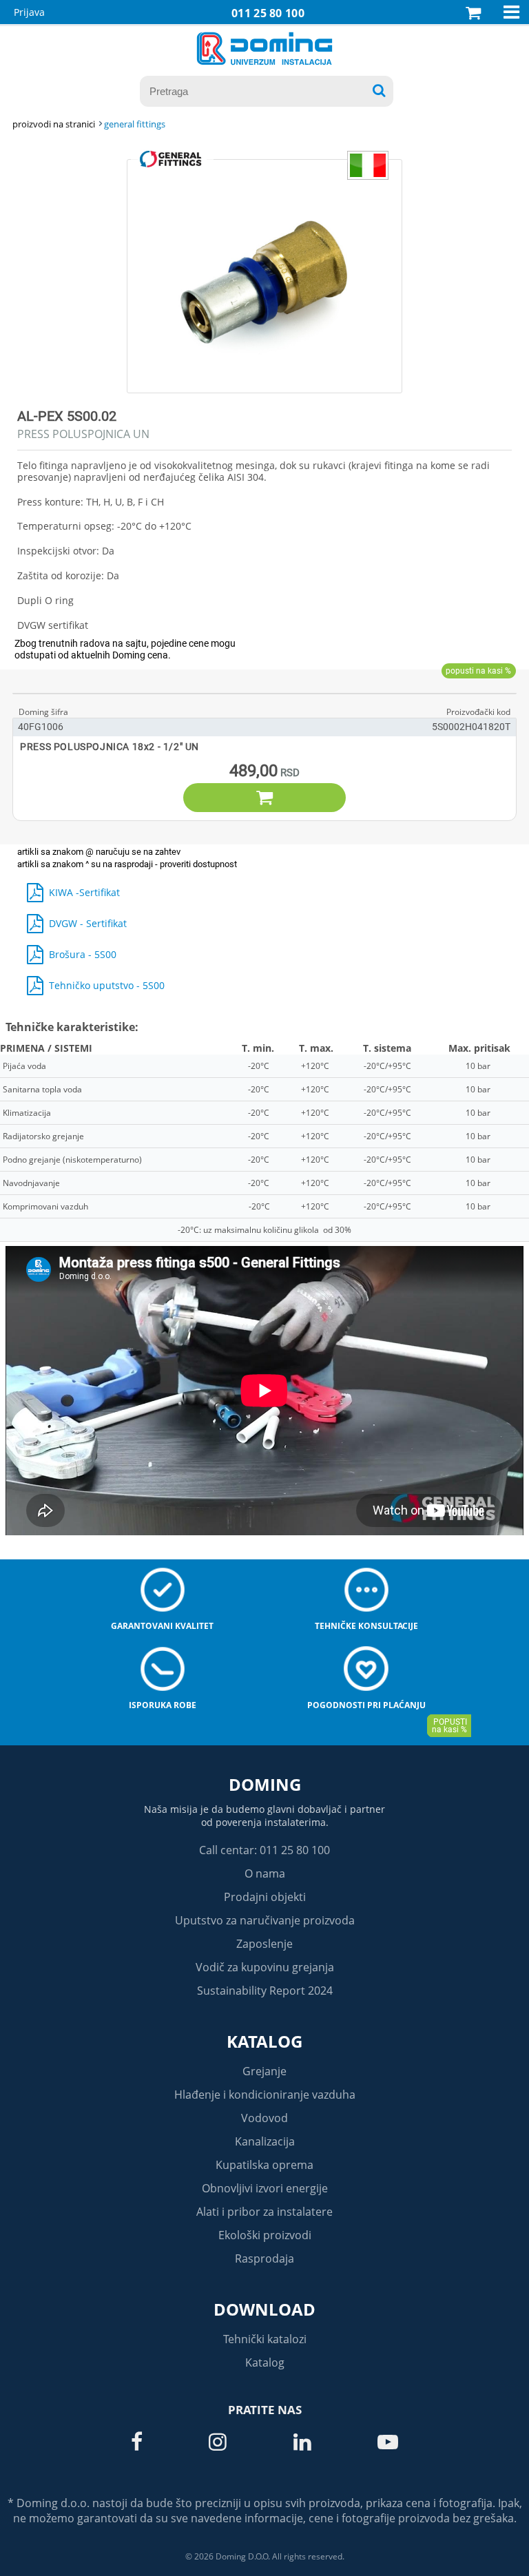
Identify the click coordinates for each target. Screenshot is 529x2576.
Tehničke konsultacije (366, 1626)
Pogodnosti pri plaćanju (366, 1705)
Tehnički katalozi (265, 2339)
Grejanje (264, 2071)
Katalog (264, 2041)
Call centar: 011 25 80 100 (264, 1850)
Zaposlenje (264, 1944)
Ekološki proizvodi (265, 2235)
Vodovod (264, 2118)
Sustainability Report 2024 (265, 1991)
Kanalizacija (265, 2141)
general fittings (135, 124)
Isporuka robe (163, 1705)
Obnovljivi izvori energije (265, 2188)
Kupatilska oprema (264, 2165)
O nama (265, 1873)
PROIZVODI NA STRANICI (54, 124)
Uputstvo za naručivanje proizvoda (265, 1920)
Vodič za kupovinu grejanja (265, 1967)
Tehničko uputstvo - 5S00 (107, 985)
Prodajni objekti (265, 1897)
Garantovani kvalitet (162, 1626)
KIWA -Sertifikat (84, 892)
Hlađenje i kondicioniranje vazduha (265, 2095)
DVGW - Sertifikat (88, 923)
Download (264, 2309)
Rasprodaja (264, 2258)
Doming (265, 1784)
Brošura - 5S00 (83, 954)
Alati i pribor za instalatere (264, 2212)
